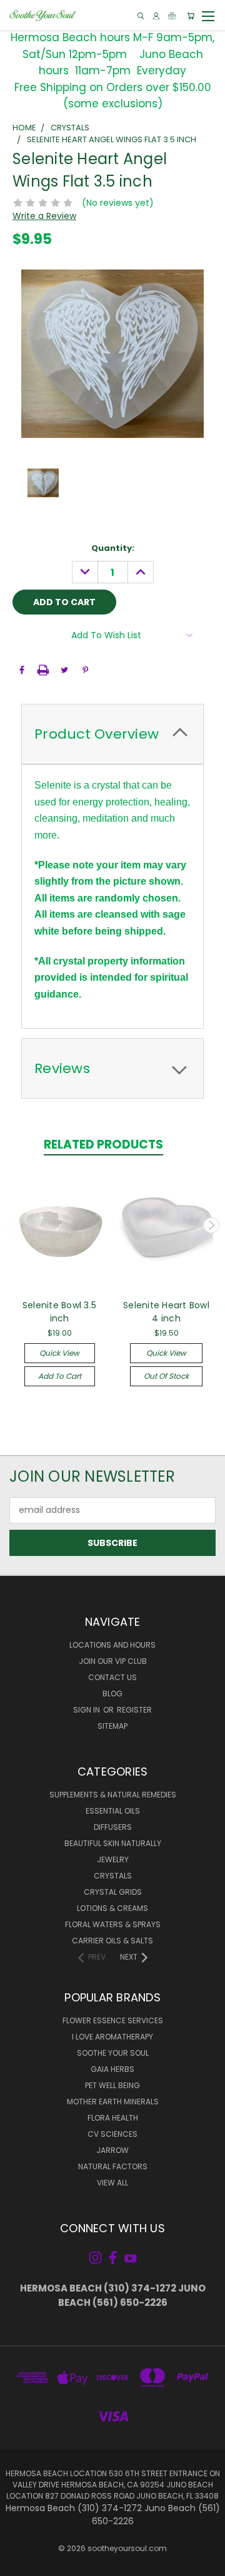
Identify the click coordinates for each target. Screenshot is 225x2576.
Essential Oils (113, 1811)
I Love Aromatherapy (112, 2037)
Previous (14, 1225)
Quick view (59, 1353)
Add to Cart (60, 1376)
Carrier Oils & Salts (112, 1941)
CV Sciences (112, 2134)
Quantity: (113, 548)
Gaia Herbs (112, 2069)
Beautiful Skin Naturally (113, 1843)
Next (211, 1225)
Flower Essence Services (113, 2020)
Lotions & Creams (112, 1908)
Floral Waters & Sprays (113, 1924)
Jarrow (112, 2150)
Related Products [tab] (103, 1145)
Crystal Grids (113, 1892)
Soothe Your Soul (113, 2053)
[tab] (112, 734)
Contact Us (112, 1677)
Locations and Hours (112, 1645)
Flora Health (113, 2118)
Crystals (113, 1876)
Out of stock (166, 1376)
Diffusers (113, 1827)
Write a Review (44, 216)
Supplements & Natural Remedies (113, 1795)
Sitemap (112, 1726)
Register (134, 1710)
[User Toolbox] (156, 16)
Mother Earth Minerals (113, 2102)
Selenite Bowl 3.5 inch (59, 1312)
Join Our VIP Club (113, 1661)
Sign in (87, 1710)
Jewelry (113, 1859)
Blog (112, 1694)
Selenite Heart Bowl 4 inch (166, 1312)
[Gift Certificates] (172, 16)
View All (112, 2183)
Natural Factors (113, 2166)
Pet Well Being (112, 2085)
